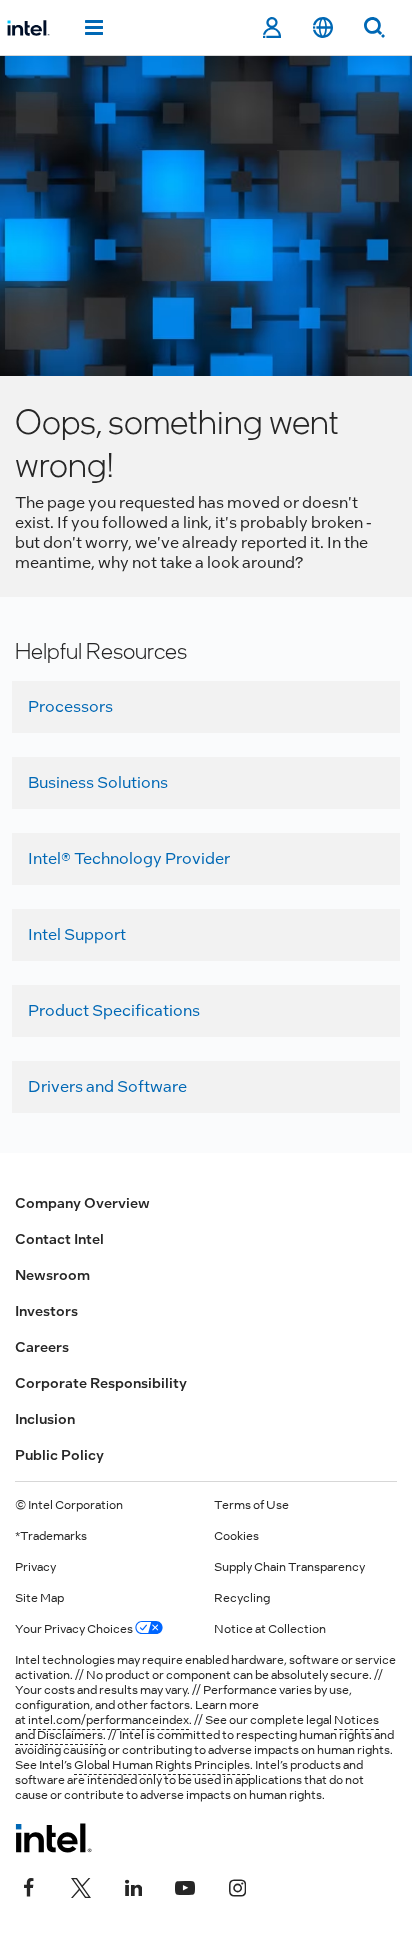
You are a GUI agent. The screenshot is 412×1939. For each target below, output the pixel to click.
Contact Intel (59, 1239)
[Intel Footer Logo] (53, 1838)
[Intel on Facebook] (29, 1886)
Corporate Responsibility (101, 1383)
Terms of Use (251, 1505)
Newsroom (52, 1275)
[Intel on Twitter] (81, 1886)
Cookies (236, 1536)
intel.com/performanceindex (108, 1720)
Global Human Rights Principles (162, 1765)
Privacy (35, 1567)
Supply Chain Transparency (289, 1567)
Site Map (39, 1598)
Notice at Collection (270, 1629)
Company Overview (82, 1203)
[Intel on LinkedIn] (133, 1886)
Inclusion (45, 1419)
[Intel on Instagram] (237, 1886)
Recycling (242, 1598)
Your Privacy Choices (75, 1629)
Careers (42, 1347)
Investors (46, 1311)
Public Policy (59, 1455)
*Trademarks (51, 1536)
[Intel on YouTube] (185, 1886)
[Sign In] (271, 28)
